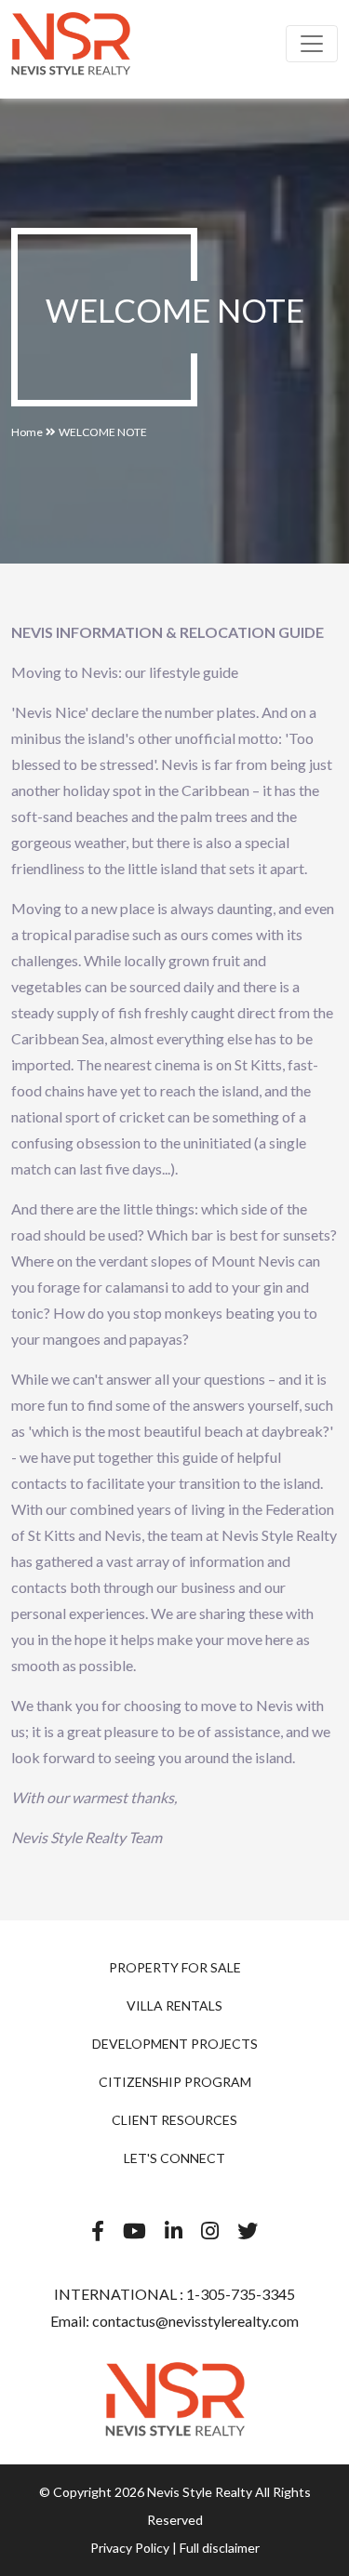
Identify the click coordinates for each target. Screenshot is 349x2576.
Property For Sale (175, 1967)
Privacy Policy (130, 2548)
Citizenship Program (175, 2082)
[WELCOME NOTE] (71, 44)
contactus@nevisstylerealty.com (195, 2321)
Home (27, 432)
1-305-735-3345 (239, 2294)
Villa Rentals (174, 2005)
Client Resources (174, 2120)
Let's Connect (174, 2158)
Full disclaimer (220, 2548)
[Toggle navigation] (312, 44)
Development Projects (175, 2044)
